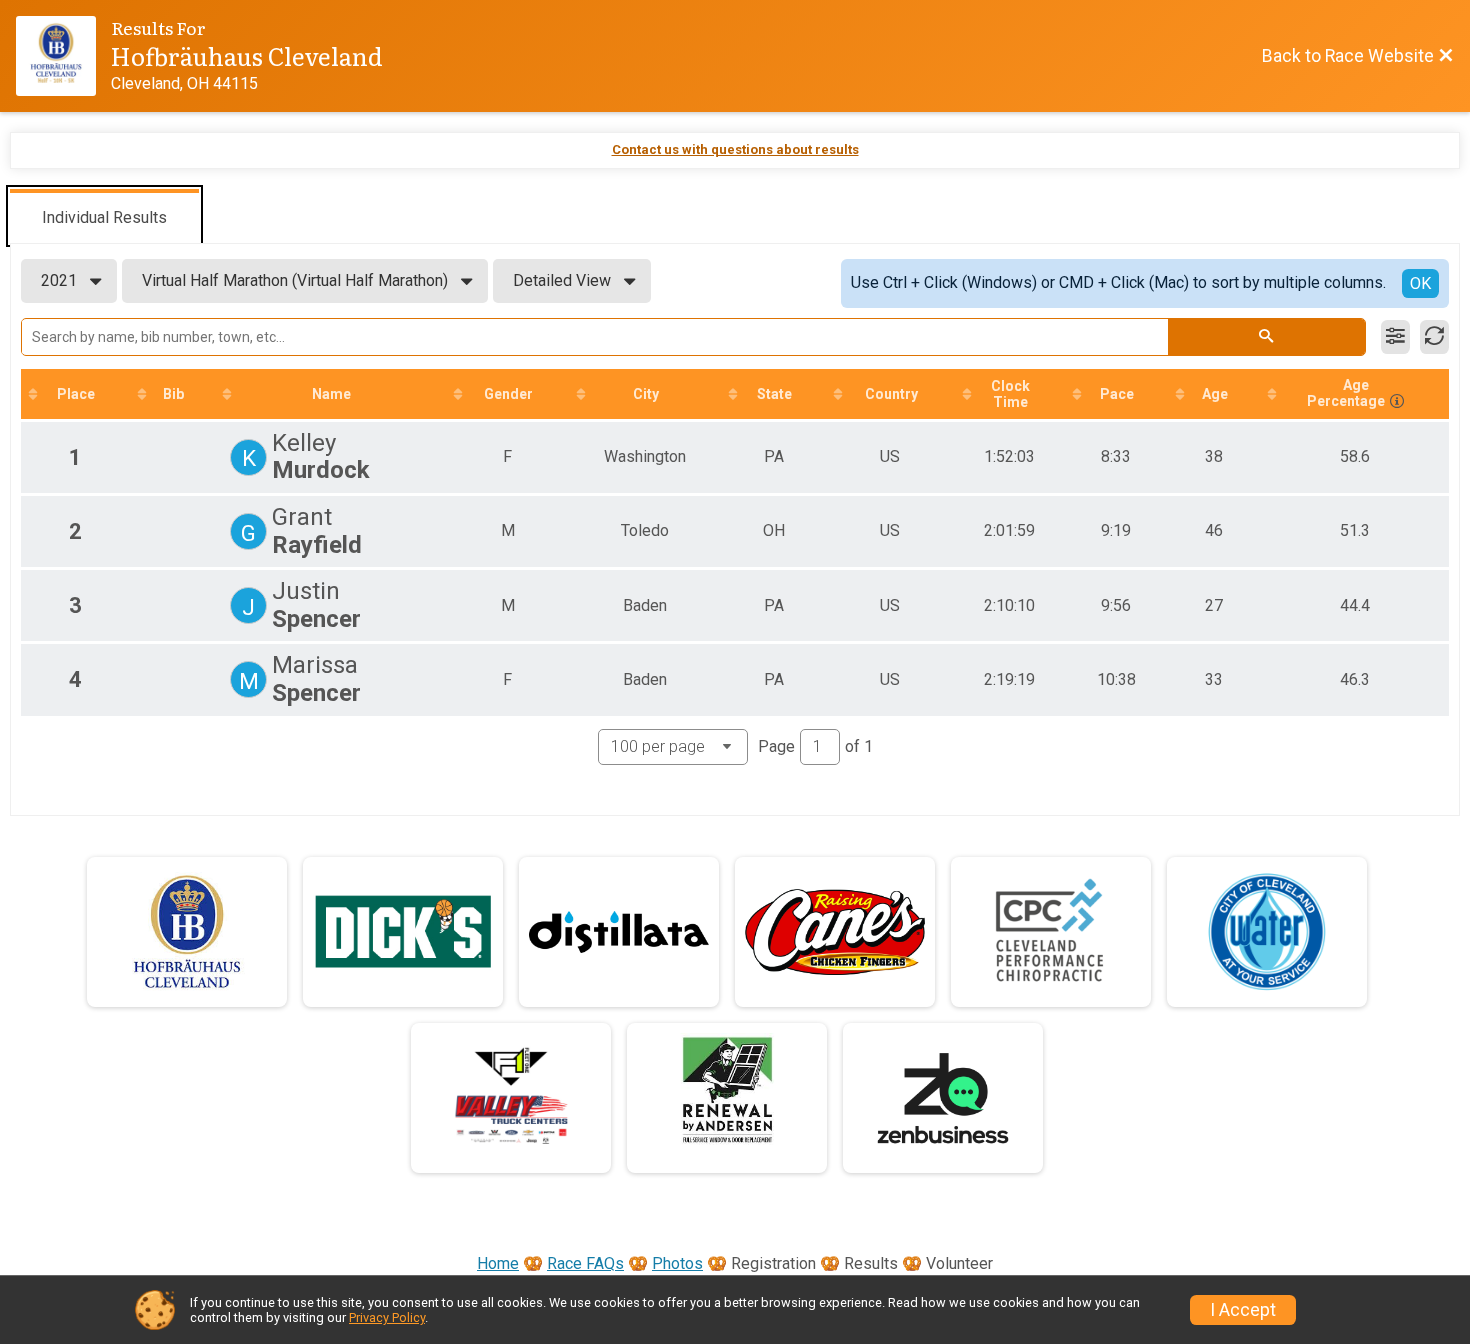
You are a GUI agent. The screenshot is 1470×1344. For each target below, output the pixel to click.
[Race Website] (63, 56)
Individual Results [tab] (104, 217)
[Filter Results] (1395, 337)
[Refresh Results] (1434, 337)
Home (498, 1263)
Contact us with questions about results (735, 149)
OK (1420, 283)
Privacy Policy (387, 1317)
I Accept (1243, 1310)
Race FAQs (585, 1263)
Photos (677, 1263)
